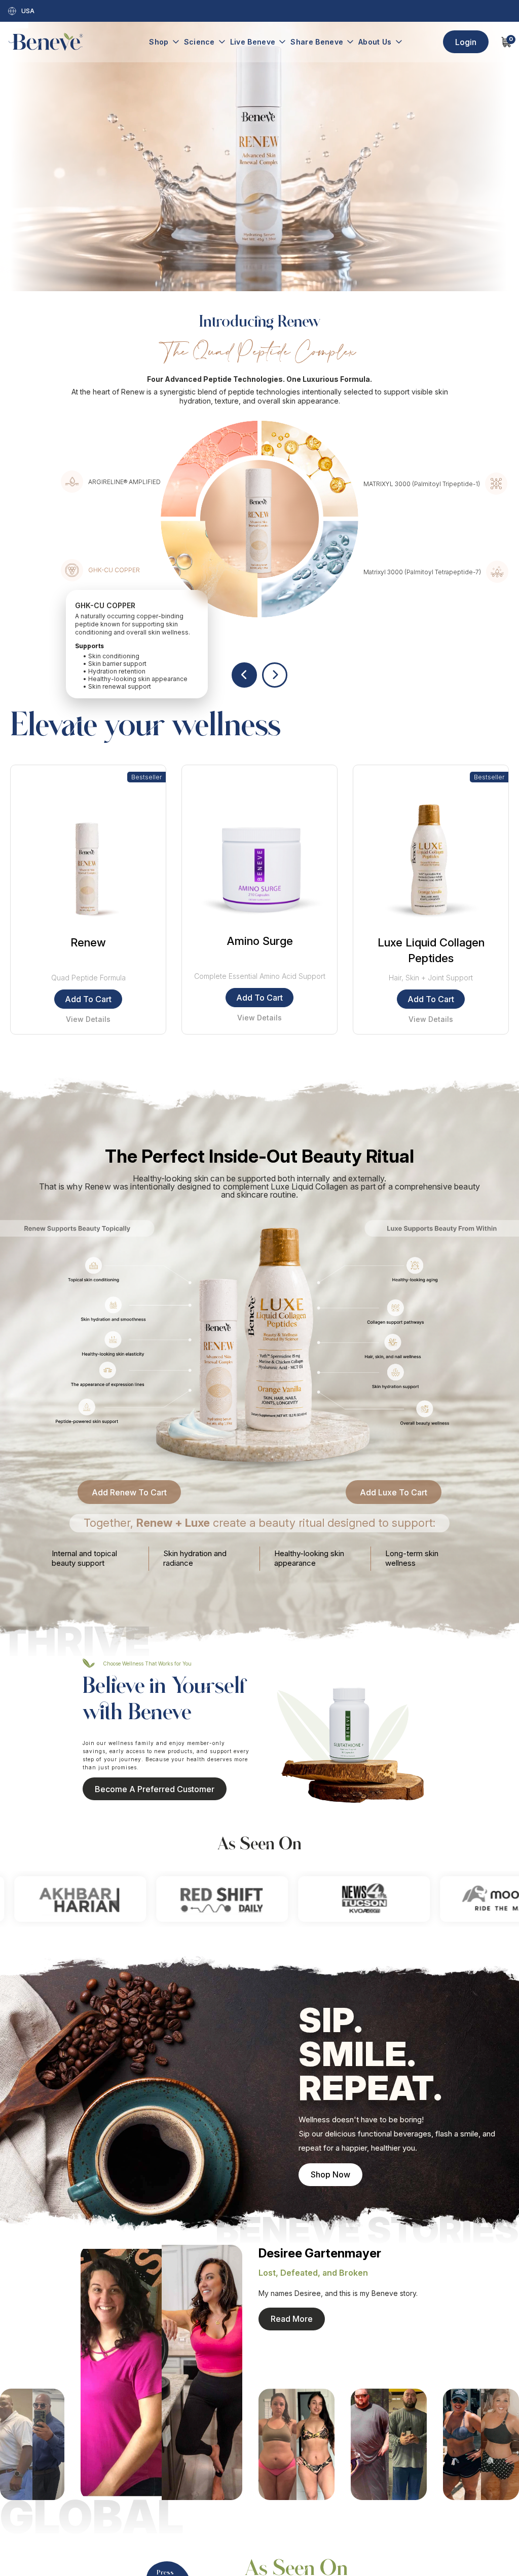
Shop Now (330, 2174)
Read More (292, 2319)
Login (466, 42)
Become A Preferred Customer (155, 1789)
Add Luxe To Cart (394, 1492)
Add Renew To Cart (129, 1492)
